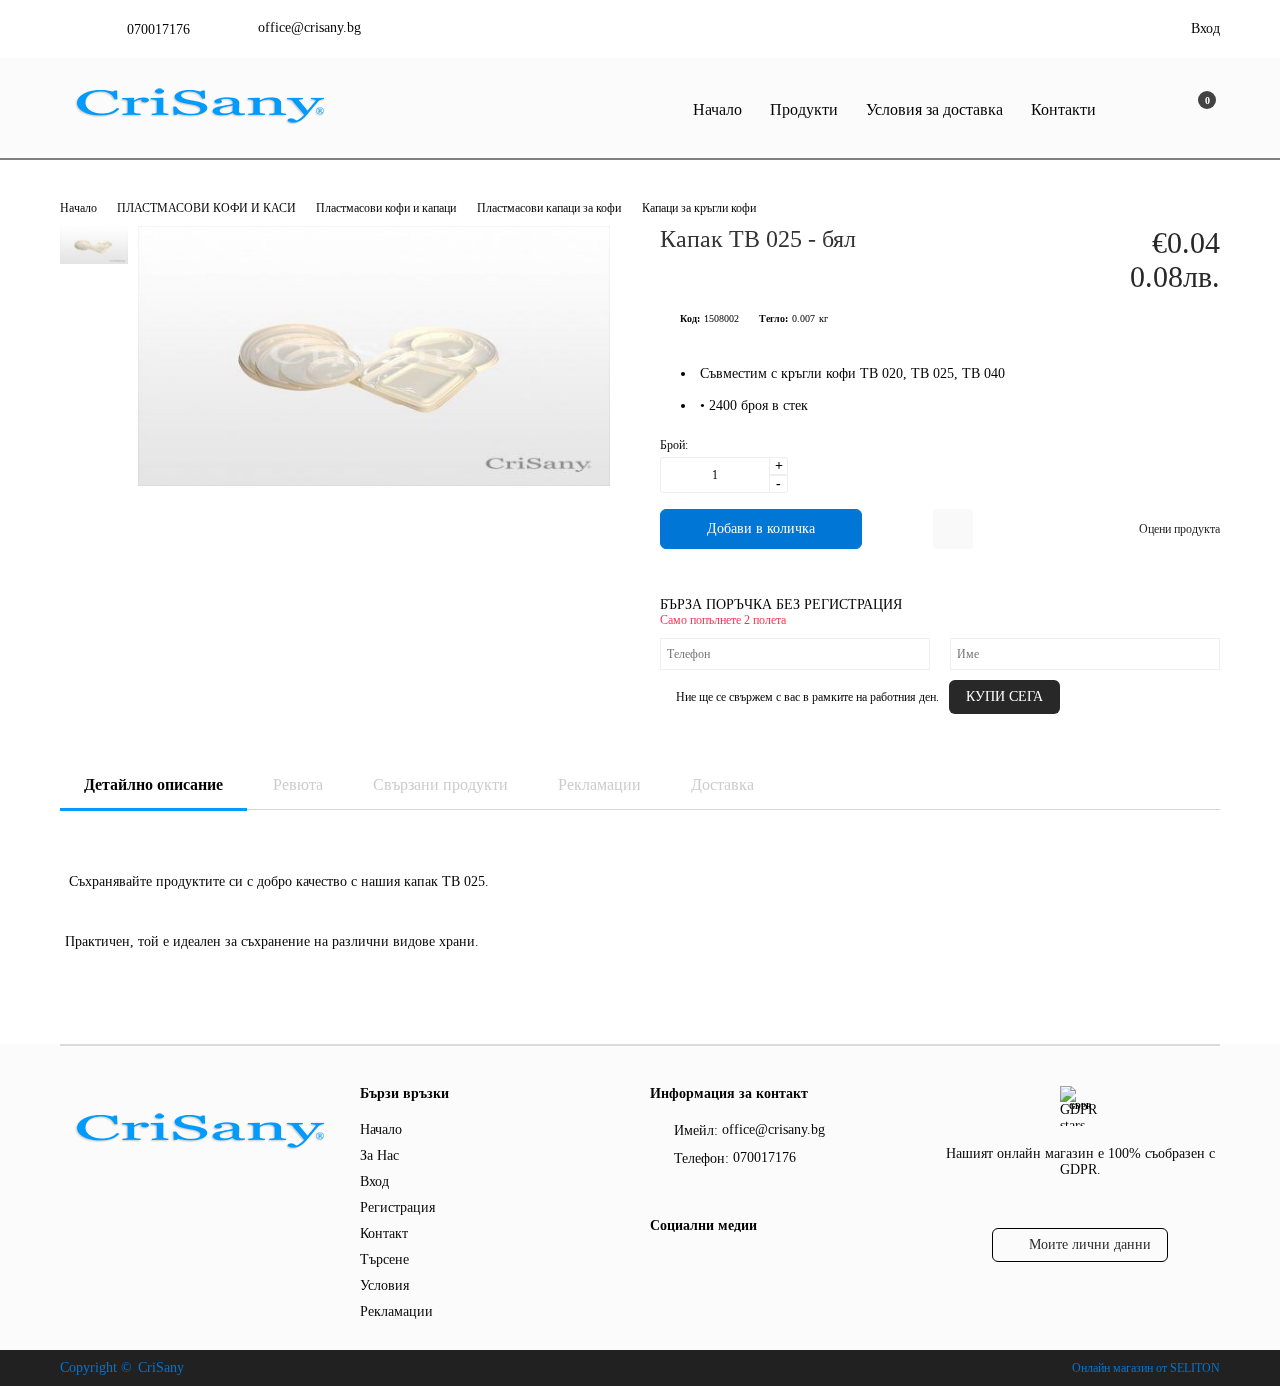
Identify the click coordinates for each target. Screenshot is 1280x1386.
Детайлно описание (153, 784)
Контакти (1063, 109)
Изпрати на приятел (953, 529)
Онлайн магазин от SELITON (1146, 1368)
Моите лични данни (1090, 1244)
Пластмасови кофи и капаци (386, 208)
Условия (384, 1285)
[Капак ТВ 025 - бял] (374, 481)
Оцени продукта (1179, 529)
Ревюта (298, 784)
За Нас (379, 1155)
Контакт (384, 1233)
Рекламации (599, 784)
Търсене (384, 1259)
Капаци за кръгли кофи (699, 208)
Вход (1205, 28)
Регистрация (397, 1207)
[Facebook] (661, 1266)
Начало (717, 109)
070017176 (158, 29)
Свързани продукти (440, 784)
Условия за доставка (934, 109)
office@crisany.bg (309, 27)
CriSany (161, 1367)
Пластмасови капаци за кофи (549, 208)
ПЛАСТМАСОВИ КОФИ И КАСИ (208, 208)
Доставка (722, 784)
